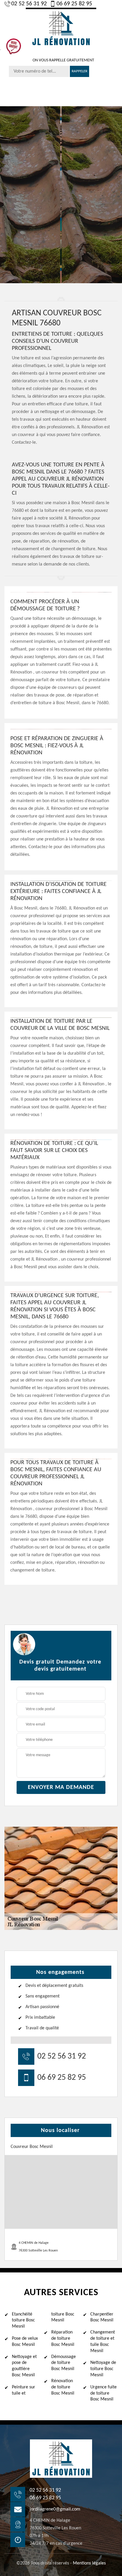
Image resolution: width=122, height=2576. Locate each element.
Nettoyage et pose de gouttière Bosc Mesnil (24, 2366)
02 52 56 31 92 (29, 4)
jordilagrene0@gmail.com (55, 2509)
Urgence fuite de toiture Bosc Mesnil (103, 2393)
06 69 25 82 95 (74, 4)
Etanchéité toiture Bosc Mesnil (23, 2321)
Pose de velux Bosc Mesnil (25, 2342)
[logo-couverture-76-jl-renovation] (61, 28)
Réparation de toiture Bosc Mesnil (63, 2339)
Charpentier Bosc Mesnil (102, 2317)
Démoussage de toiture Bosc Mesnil (64, 2363)
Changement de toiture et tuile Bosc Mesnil (103, 2341)
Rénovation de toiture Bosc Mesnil (63, 2387)
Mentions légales (89, 2563)
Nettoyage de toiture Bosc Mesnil (103, 2369)
